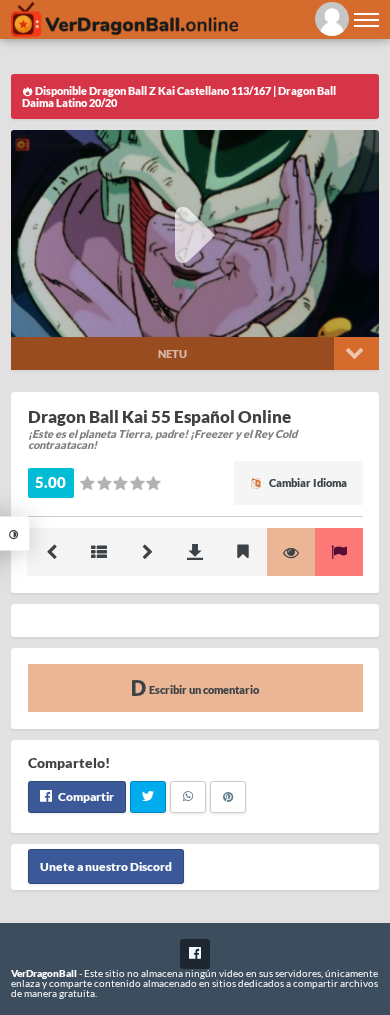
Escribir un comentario (203, 689)
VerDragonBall (44, 973)
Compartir (85, 796)
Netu (172, 353)
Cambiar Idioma (307, 482)
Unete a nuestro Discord (106, 866)
